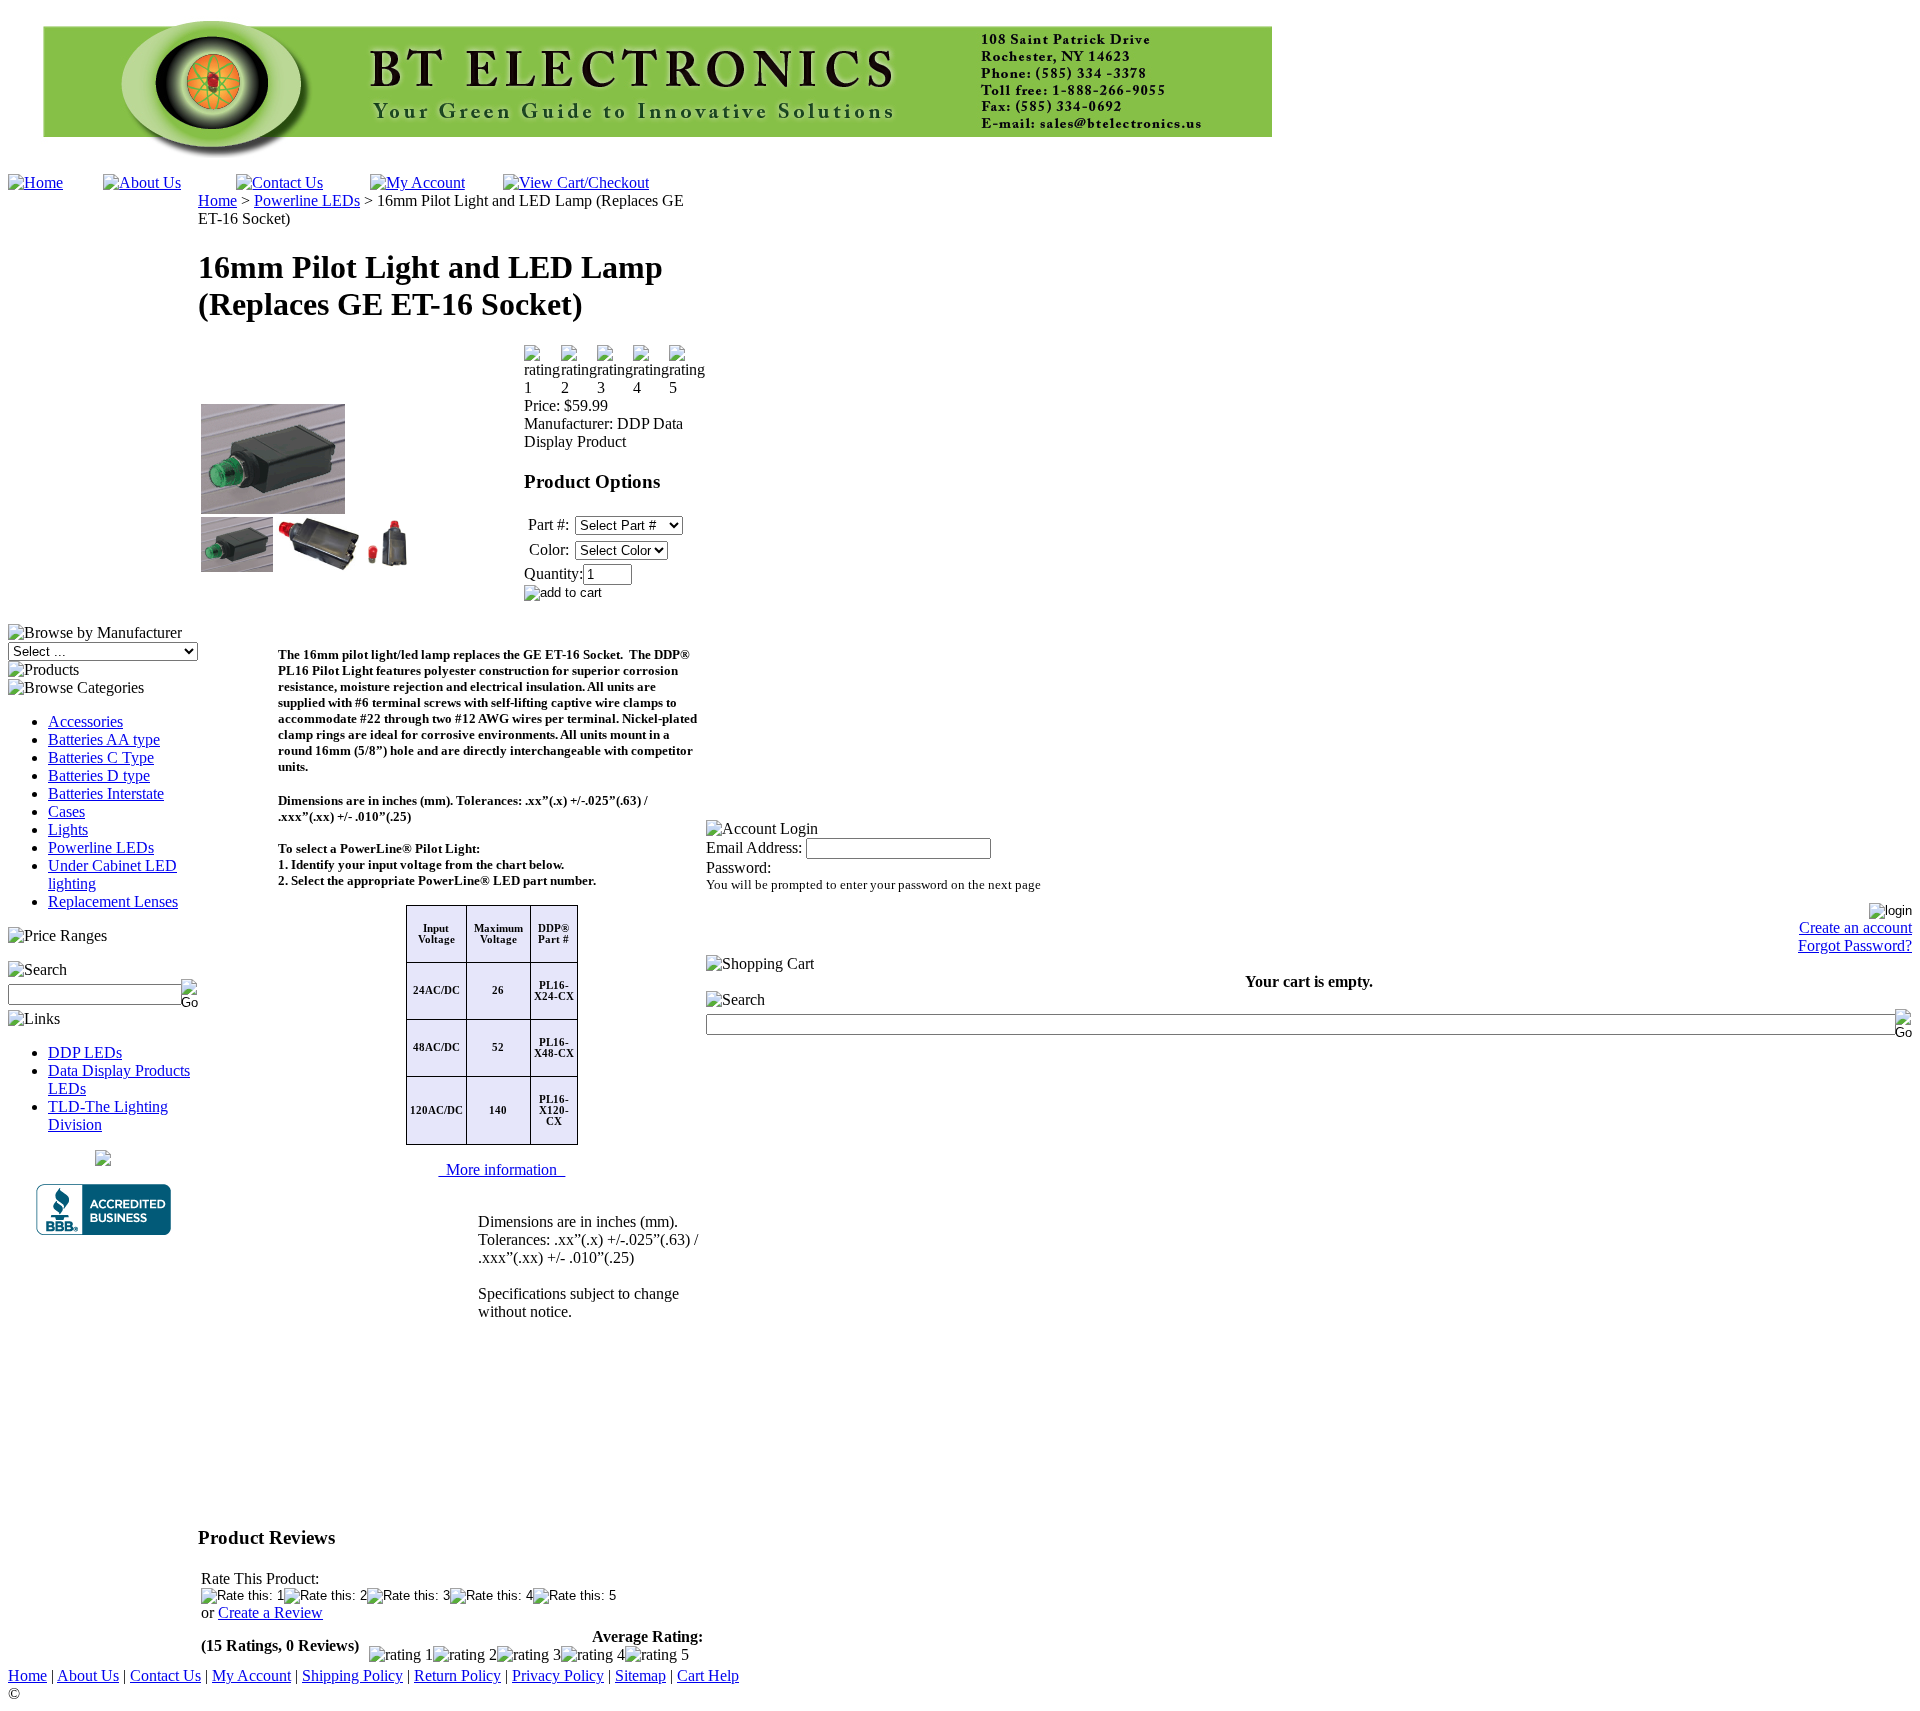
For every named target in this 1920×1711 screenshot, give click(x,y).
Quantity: (553, 573)
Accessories (85, 721)
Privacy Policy (558, 1675)
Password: (738, 867)
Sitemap (640, 1675)
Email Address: (754, 847)
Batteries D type (99, 775)
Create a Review (270, 1612)
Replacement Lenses (113, 901)
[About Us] (142, 182)
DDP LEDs (85, 1052)
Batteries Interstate (106, 793)
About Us (88, 1675)
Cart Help (708, 1675)
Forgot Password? (1855, 945)
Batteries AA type (104, 739)
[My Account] (417, 182)
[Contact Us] (279, 182)
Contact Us (165, 1675)
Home (217, 200)
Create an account (1855, 927)
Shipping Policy (352, 1675)
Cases (66, 811)
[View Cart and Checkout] (576, 182)
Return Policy (457, 1675)
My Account (251, 1675)
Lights (68, 829)
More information (501, 1169)
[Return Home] (35, 182)
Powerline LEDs (101, 847)
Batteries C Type (101, 757)
